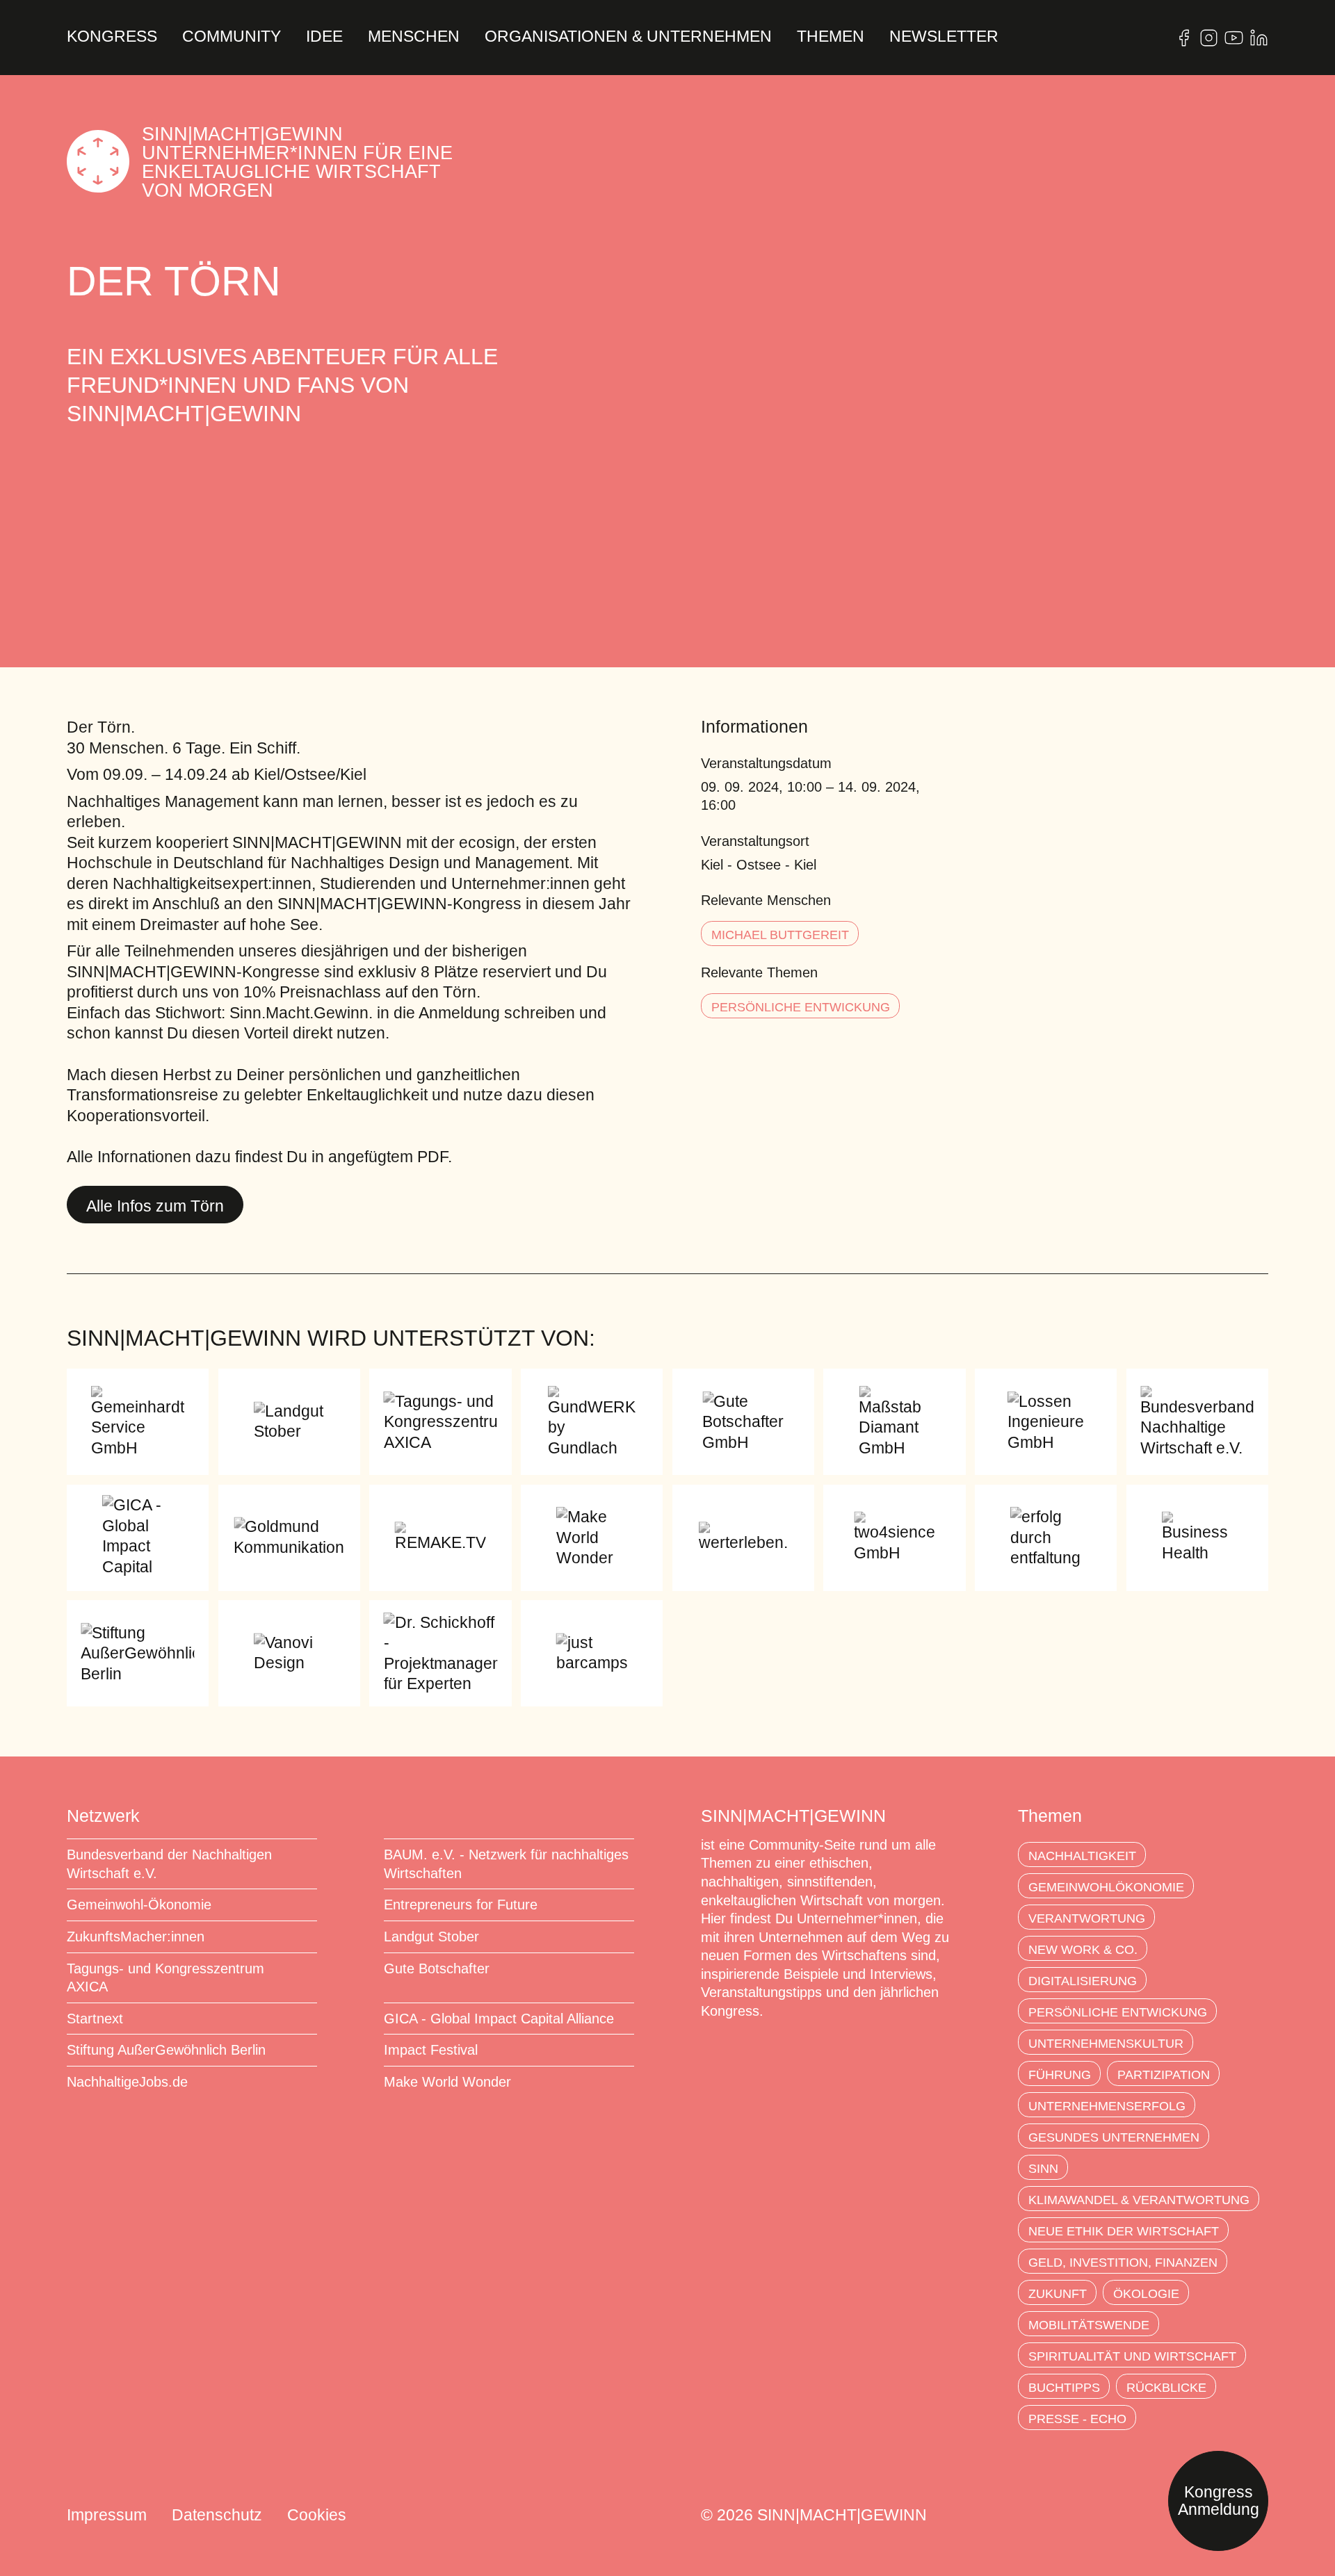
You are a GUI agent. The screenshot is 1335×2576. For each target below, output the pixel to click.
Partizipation (1164, 2075)
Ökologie (1146, 2294)
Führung (1060, 2075)
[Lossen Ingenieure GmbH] (1046, 1422)
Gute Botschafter (437, 1968)
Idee (324, 37)
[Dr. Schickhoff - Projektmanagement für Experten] (440, 1653)
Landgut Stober (431, 1937)
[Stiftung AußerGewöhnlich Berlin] (138, 1653)
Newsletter (944, 37)
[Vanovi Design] (289, 1653)
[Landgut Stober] (289, 1422)
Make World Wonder (447, 2082)
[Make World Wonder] (592, 1538)
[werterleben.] (743, 1538)
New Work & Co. (1083, 1950)
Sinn (1043, 2169)
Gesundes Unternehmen (1114, 2137)
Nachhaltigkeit (1082, 1856)
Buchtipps (1064, 2388)
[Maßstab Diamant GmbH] (894, 1422)
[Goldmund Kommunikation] (289, 1538)
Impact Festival (431, 2050)
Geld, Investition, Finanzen (1123, 2263)
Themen (831, 37)
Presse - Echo (1077, 2419)
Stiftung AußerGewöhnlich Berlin (166, 2050)
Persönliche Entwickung (801, 1007)
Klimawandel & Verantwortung (1139, 2200)
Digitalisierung (1083, 1981)
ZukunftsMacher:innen (136, 1937)
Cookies (317, 2515)
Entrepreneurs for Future (461, 1905)
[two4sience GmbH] (894, 1538)
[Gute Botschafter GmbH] (743, 1422)
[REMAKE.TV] (440, 1538)
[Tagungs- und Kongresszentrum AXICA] (440, 1422)
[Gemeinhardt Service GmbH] (138, 1422)
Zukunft (1058, 2294)
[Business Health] (1197, 1538)
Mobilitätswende (1089, 2325)
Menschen (414, 37)
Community (232, 37)
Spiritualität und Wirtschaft (1132, 2356)
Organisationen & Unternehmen (628, 37)
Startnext (95, 2019)
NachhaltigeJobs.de (127, 2082)
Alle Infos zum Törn (155, 1206)
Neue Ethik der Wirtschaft (1124, 2231)
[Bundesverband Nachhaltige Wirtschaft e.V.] (1197, 1422)
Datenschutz (217, 2515)
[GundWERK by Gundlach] (592, 1422)
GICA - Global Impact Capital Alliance (499, 2019)
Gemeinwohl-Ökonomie (139, 1905)
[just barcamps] (592, 1653)
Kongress (112, 37)
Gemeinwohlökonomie (1106, 1887)
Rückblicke (1166, 2388)
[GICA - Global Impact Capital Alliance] (138, 1538)
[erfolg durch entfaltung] (1046, 1538)
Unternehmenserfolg (1107, 2106)
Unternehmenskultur (1106, 2044)
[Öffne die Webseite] (1184, 38)
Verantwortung (1087, 1918)
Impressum (107, 2515)
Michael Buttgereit (780, 935)
